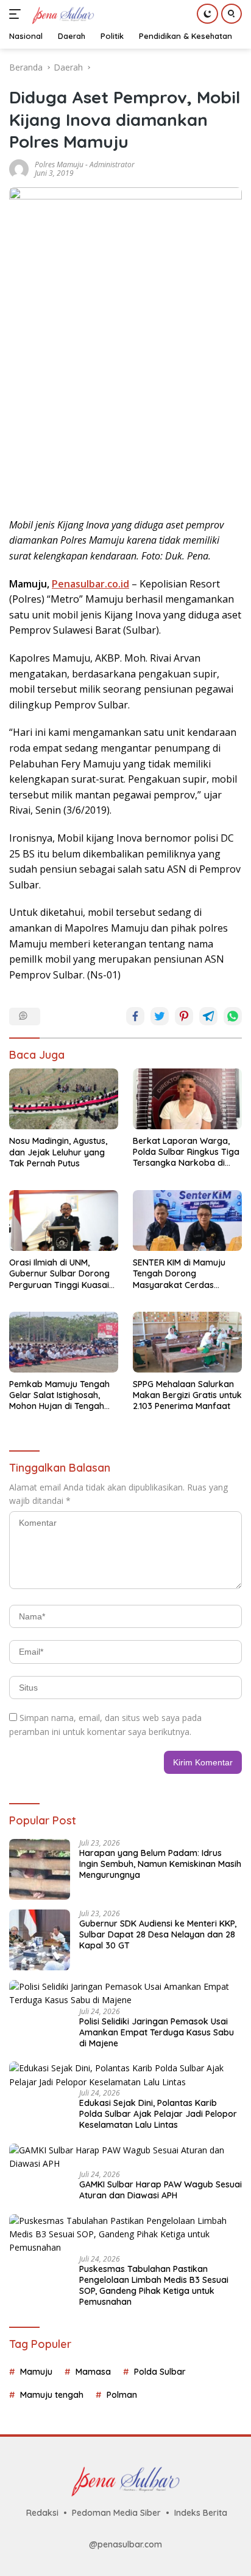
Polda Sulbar (160, 2372)
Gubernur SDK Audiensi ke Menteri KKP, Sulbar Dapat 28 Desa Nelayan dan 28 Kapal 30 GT (158, 1934)
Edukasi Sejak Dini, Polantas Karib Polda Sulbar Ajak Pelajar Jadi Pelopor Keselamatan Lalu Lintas (158, 2114)
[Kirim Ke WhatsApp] (233, 1016)
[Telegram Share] (208, 1016)
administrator (112, 164)
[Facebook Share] (135, 1016)
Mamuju (36, 2372)
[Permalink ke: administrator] (19, 168)
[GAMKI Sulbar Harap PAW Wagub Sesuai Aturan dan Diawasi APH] (125, 2157)
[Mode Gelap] (207, 14)
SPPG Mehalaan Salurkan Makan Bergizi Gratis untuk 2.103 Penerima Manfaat (187, 1395)
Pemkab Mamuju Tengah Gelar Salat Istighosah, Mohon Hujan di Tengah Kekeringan (59, 1395)
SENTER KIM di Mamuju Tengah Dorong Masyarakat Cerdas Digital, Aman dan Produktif (179, 1274)
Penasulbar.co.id (90, 584)
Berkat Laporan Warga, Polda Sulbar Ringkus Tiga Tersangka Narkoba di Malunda (186, 1152)
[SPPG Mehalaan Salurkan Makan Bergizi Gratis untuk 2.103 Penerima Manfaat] (187, 1342)
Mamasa (93, 2372)
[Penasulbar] (62, 14)
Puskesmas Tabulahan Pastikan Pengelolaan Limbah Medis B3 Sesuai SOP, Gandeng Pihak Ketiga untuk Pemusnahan (154, 2286)
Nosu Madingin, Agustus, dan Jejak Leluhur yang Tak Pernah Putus (58, 1152)
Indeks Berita (201, 2513)
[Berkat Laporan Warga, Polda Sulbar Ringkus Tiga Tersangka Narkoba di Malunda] (187, 1099)
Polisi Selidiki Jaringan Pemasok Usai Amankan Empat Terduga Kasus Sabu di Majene (157, 2032)
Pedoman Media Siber (116, 2513)
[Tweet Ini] (160, 1016)
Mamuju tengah (52, 2395)
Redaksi (42, 2513)
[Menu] (17, 14)
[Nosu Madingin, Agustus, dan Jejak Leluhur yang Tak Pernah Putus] (64, 1099)
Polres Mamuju (59, 164)
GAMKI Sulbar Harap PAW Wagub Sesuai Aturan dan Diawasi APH (161, 2190)
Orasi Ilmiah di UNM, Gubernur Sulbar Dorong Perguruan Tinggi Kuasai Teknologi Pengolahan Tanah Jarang (59, 1274)
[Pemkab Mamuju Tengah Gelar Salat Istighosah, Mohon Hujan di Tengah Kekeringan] (64, 1342)
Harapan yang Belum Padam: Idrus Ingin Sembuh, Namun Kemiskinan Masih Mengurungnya (160, 1864)
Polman (122, 2395)
